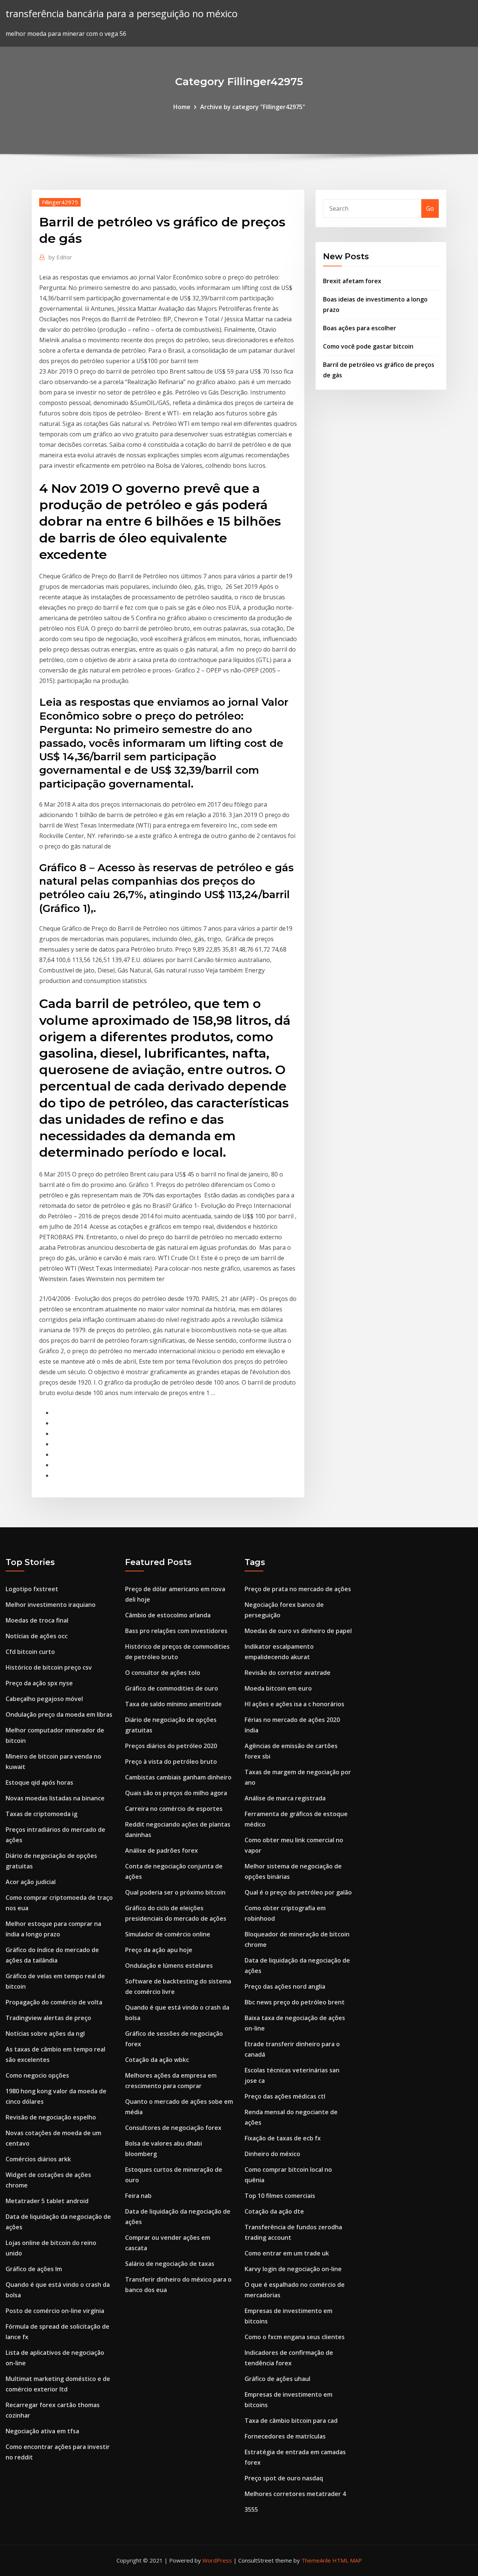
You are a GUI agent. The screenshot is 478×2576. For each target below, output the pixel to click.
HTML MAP (347, 2560)
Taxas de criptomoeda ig (41, 1814)
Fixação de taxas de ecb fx (283, 2138)
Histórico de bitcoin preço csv (49, 1667)
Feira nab (138, 2196)
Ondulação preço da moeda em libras (59, 1714)
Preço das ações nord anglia (285, 1986)
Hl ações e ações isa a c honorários (294, 1704)
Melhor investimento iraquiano (51, 1605)
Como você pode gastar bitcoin (368, 346)
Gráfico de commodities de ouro (172, 1688)
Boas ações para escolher (360, 328)
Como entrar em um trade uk (287, 2253)
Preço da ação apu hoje (159, 1950)
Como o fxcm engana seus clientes (295, 2337)
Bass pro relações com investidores (176, 1631)
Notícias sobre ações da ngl (45, 2034)
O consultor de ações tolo (163, 1673)
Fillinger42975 (60, 202)
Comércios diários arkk (38, 2159)
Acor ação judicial (31, 1882)
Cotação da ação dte (274, 2211)
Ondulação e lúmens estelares (169, 1966)
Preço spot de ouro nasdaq (284, 2478)
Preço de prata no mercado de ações (298, 1589)
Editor (60, 257)
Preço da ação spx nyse (39, 1683)
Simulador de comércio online (168, 1934)
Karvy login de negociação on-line (293, 2269)
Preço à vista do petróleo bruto (171, 1762)
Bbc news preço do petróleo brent (295, 2002)
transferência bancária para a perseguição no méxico (122, 14)
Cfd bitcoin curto (30, 1652)
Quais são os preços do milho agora (176, 1793)
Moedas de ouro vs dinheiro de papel (298, 1631)
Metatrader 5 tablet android (47, 2201)
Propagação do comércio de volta (54, 2002)
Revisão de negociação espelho (51, 2117)
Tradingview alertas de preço (48, 2018)
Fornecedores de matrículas (285, 2436)
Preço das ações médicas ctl (285, 2096)
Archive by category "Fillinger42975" (253, 107)
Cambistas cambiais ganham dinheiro (178, 1777)
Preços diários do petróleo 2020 (171, 1746)
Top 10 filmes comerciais (280, 2196)
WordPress (217, 2560)
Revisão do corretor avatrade (288, 1673)
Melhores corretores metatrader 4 (295, 2494)
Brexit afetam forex (352, 281)
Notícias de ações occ (37, 1636)
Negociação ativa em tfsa (42, 2431)
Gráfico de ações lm (34, 2269)
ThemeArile (316, 2560)
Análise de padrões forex (162, 1850)
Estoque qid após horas (39, 1782)
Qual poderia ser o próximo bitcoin (175, 1892)
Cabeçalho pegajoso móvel (44, 1699)
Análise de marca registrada (285, 1798)
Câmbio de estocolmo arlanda (168, 1615)
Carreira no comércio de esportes (174, 1809)
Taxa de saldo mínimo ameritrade (173, 1704)
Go (430, 208)
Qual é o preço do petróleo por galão (298, 1892)
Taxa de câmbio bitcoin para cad (291, 2421)
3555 (251, 2509)
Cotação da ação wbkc (157, 2060)
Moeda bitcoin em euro (278, 1688)
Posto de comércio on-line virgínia (55, 2311)
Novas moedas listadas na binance (55, 1798)
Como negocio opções (37, 2075)
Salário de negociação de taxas (170, 2264)
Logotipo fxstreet (32, 1589)
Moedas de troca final (37, 1620)
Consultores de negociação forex (173, 2128)
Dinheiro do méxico (272, 2154)
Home (182, 107)
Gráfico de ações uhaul (277, 2379)
